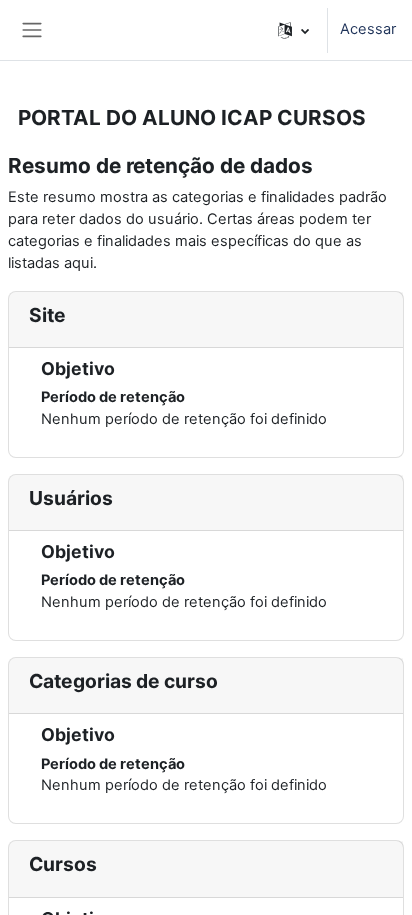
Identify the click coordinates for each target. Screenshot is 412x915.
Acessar (368, 29)
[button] (293, 30)
